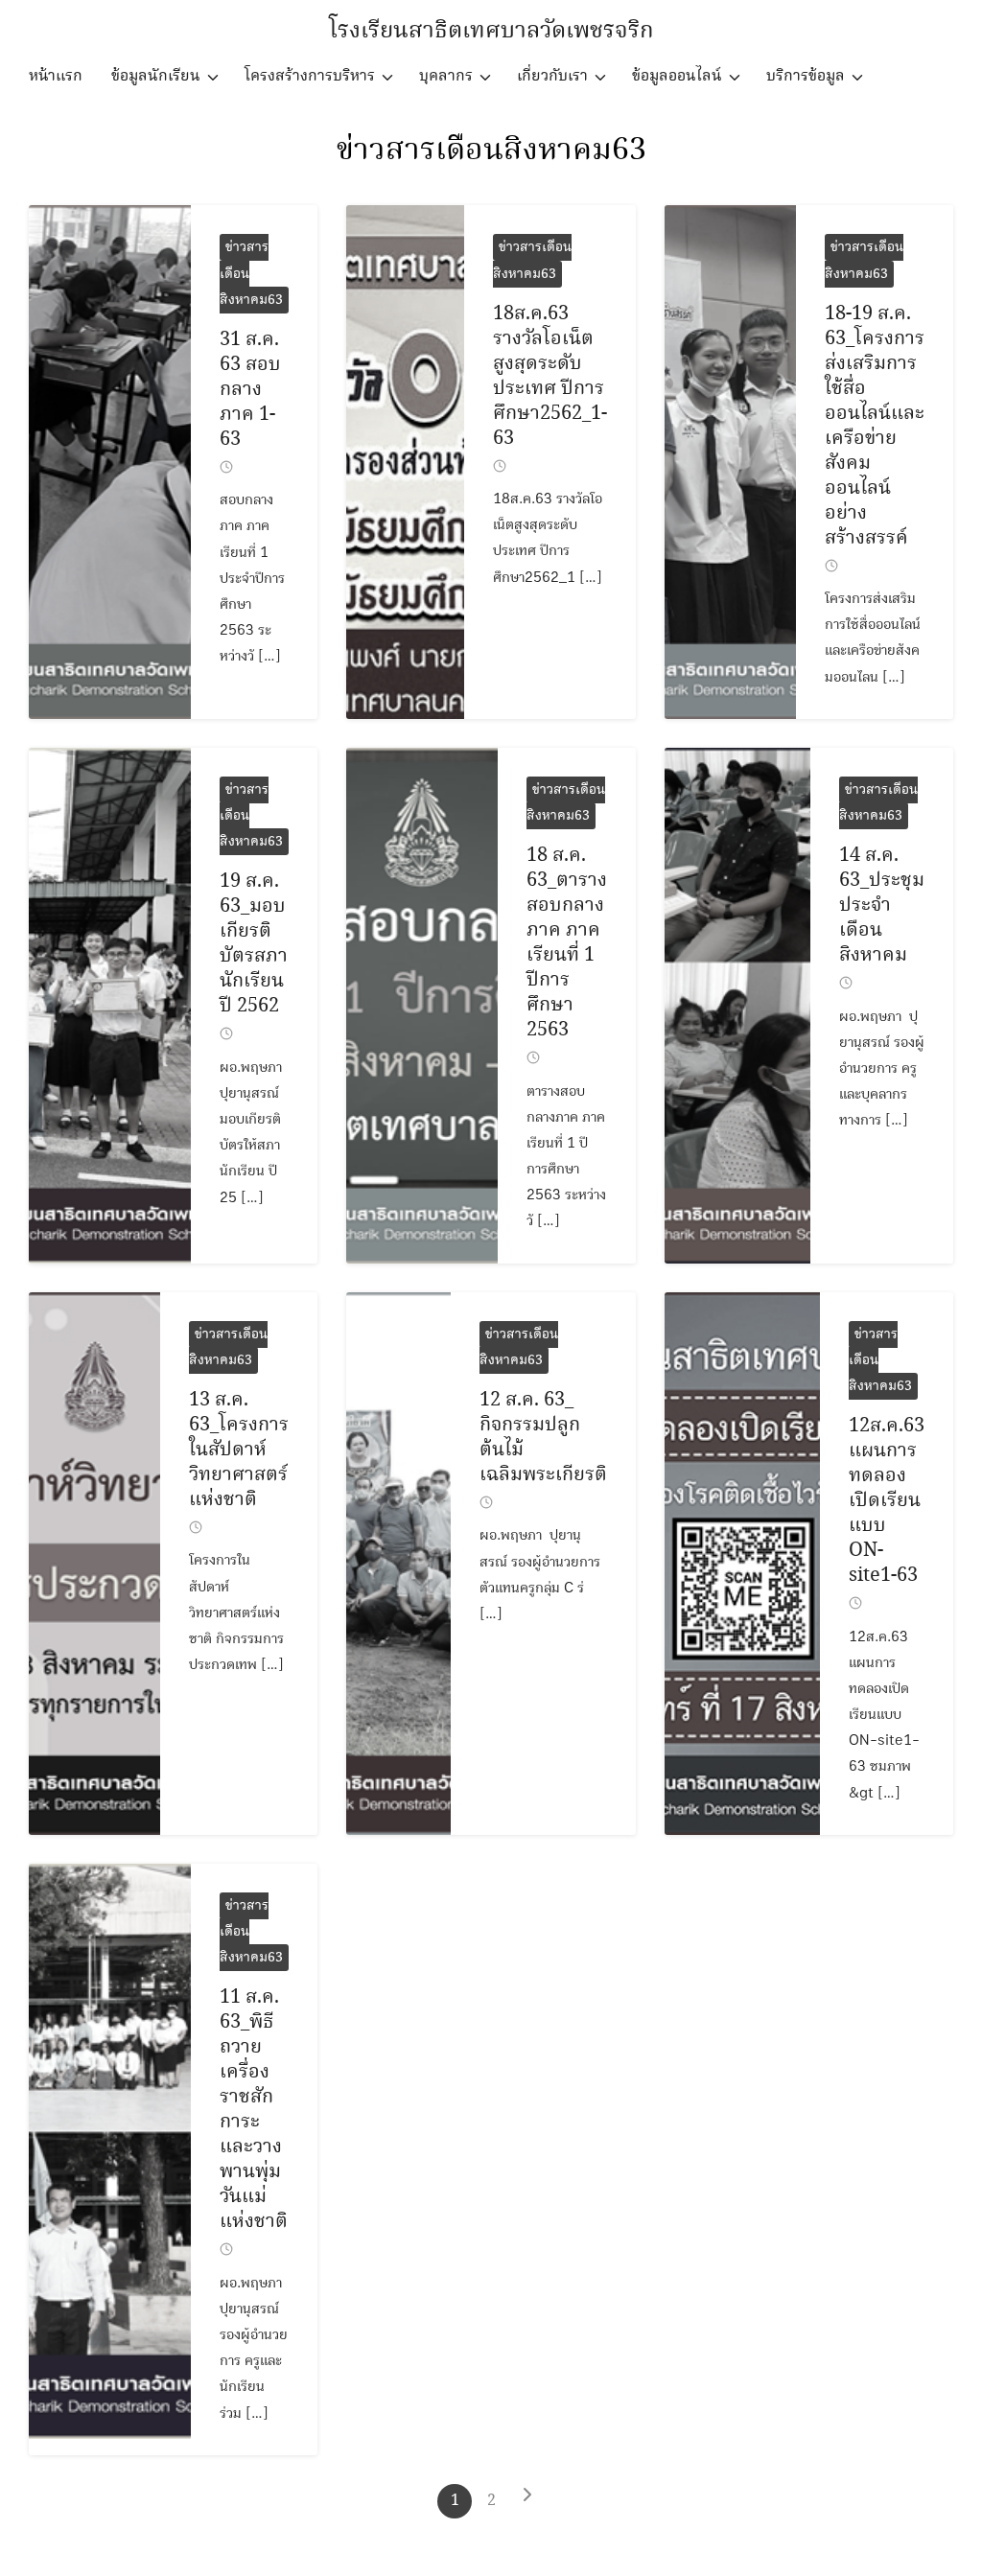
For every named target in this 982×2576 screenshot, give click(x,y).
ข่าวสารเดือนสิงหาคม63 (491, 151)
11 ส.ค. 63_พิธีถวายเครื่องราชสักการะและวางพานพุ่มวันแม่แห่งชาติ (254, 2110)
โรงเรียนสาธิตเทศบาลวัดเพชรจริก (491, 31)
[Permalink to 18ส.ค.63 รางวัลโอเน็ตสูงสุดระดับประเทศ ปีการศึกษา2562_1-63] (405, 462)
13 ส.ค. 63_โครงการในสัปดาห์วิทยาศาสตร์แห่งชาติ (239, 1450)
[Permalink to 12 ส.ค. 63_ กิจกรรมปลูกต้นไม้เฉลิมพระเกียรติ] (398, 1564)
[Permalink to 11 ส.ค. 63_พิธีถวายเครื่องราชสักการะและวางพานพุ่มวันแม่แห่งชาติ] (110, 2159)
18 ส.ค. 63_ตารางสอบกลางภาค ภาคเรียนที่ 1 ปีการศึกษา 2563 (567, 943)
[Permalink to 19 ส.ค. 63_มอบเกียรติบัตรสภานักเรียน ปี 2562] (110, 1006)
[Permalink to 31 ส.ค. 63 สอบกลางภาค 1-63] (110, 462)
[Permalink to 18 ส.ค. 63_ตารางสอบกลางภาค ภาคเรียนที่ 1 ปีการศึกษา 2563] (421, 1006)
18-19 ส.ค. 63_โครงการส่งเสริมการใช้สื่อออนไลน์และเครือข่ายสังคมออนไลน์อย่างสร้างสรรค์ (875, 426)
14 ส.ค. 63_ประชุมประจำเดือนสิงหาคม (882, 905)
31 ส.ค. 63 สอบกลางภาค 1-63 (250, 390)
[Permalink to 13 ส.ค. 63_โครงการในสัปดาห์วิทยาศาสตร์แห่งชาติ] (94, 1564)
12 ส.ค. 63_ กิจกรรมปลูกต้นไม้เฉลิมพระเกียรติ (543, 1438)
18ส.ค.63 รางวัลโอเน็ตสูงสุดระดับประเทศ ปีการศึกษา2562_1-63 (550, 376)
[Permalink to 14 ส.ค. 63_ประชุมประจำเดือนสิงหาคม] (737, 1006)
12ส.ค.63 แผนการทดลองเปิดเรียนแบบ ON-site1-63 (887, 1501)
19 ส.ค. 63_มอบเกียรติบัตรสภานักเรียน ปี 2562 (254, 944)
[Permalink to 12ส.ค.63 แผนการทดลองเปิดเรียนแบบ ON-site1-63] (742, 1564)
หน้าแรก (56, 76)
